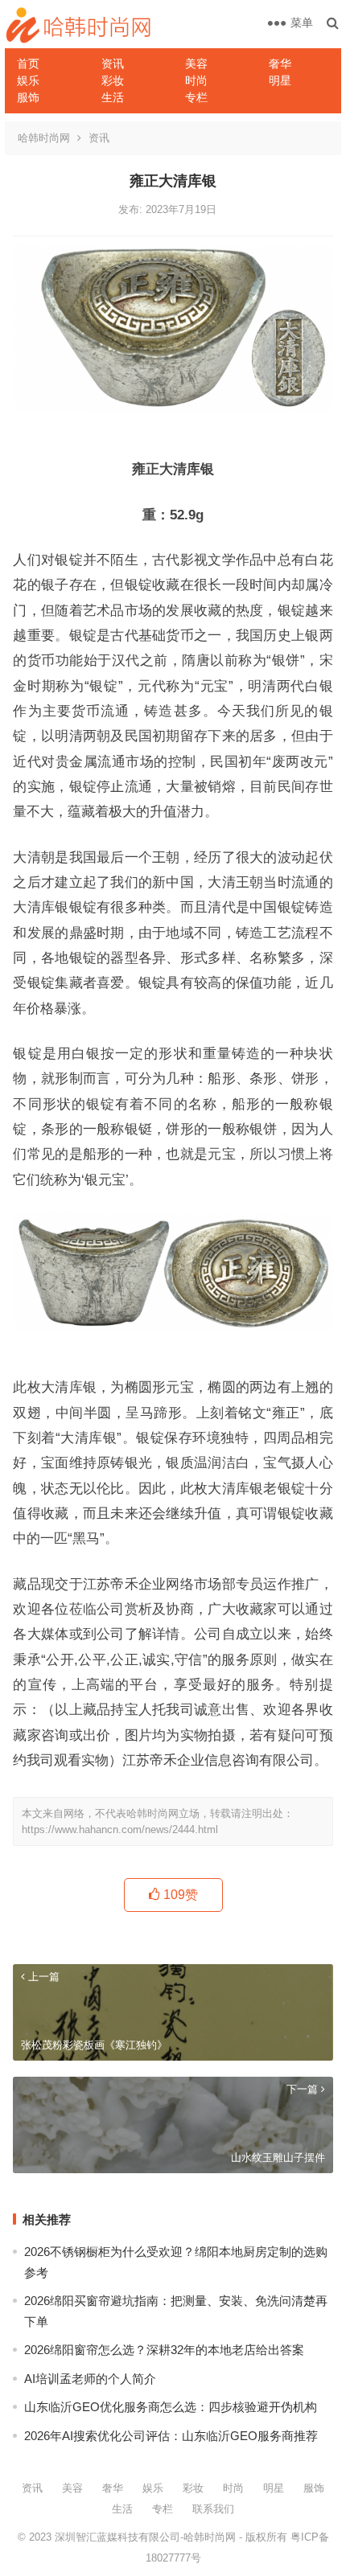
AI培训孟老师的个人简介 (90, 2379)
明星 (280, 80)
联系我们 (213, 2509)
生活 (113, 97)
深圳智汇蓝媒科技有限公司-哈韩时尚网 (145, 2537)
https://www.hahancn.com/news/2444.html (120, 1829)
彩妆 (113, 80)
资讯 (113, 64)
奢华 (280, 64)
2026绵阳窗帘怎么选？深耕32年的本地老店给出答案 (164, 2350)
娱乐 (28, 80)
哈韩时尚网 (44, 138)
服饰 (28, 97)
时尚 (196, 80)
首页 (28, 64)
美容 (196, 64)
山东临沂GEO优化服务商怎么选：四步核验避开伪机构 (171, 2407)
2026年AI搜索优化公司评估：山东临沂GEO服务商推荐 (171, 2436)
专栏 (196, 97)
